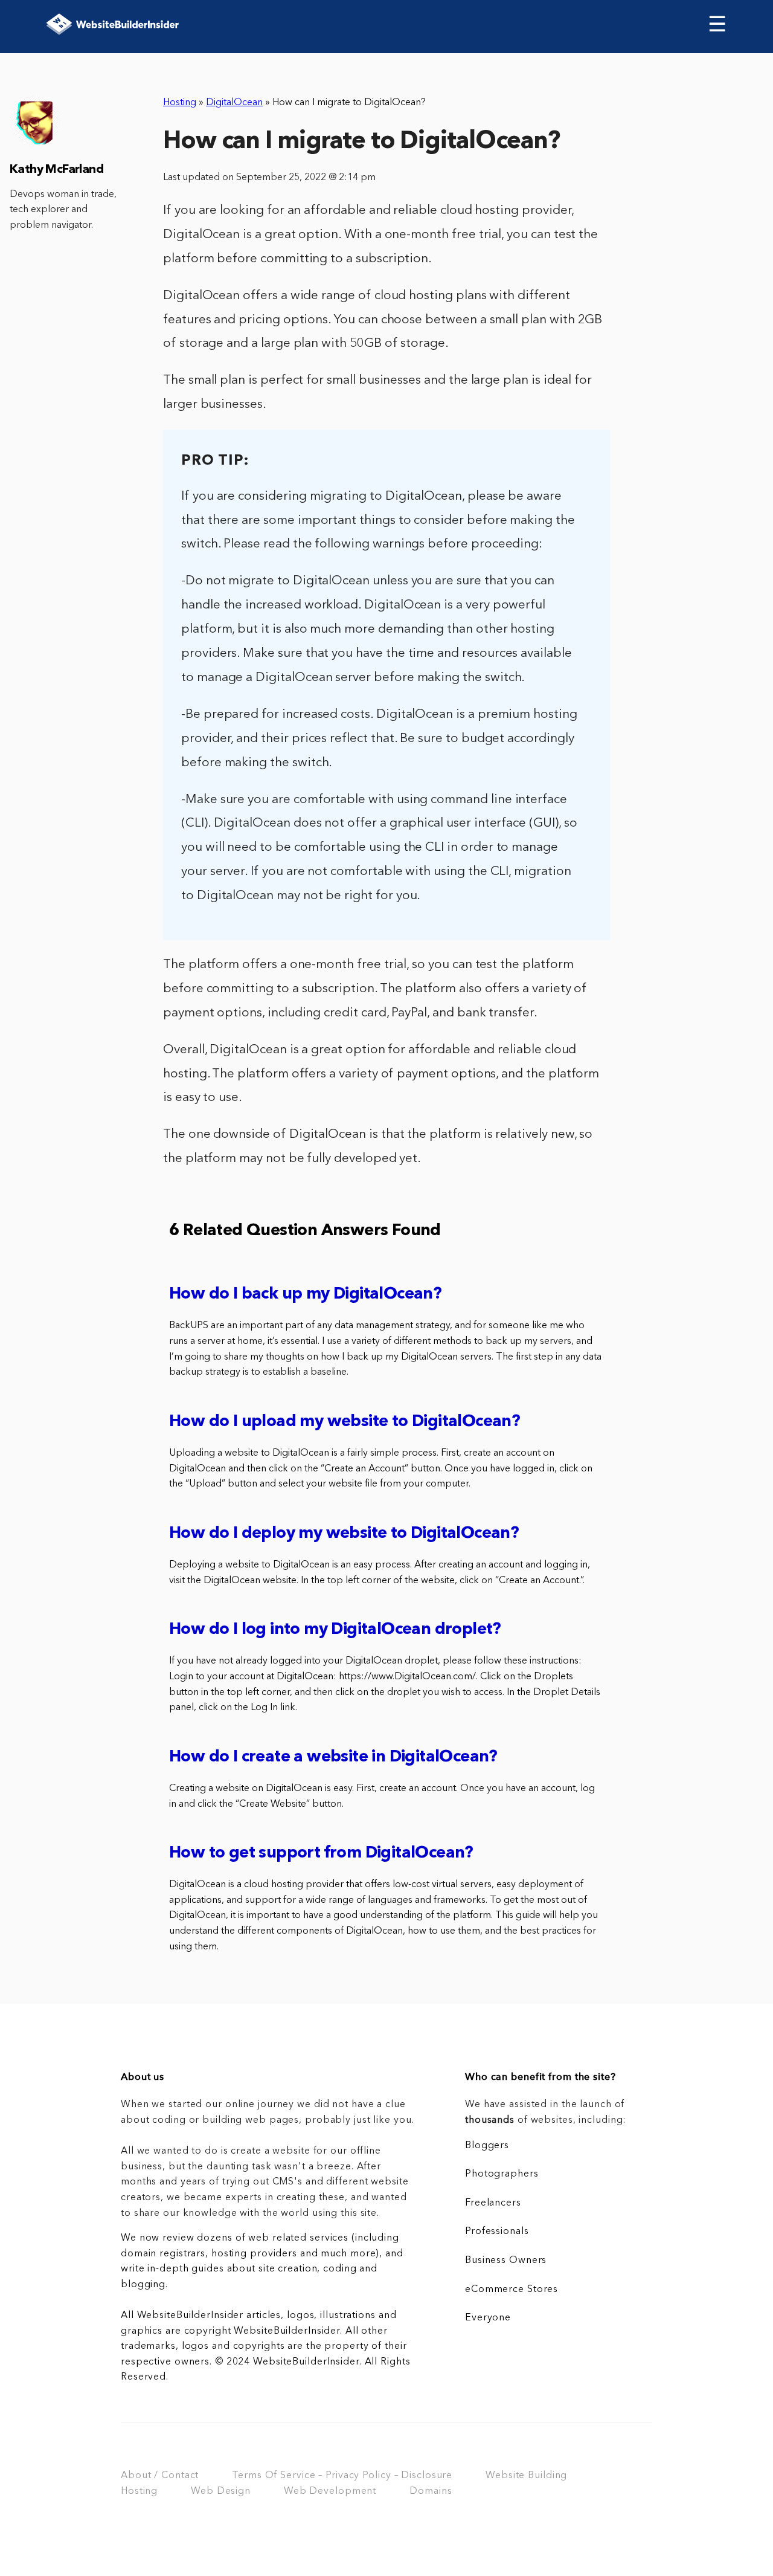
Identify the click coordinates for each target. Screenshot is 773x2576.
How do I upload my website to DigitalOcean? (345, 1422)
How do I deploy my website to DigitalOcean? (344, 1534)
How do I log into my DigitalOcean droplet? (335, 1630)
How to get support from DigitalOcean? (321, 1854)
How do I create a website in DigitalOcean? (333, 1758)
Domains (431, 2491)
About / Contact (160, 2476)
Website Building (526, 2476)
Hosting (180, 103)
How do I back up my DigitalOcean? (305, 1295)
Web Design (221, 2491)
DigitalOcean (234, 103)
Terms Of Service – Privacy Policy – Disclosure (342, 2476)
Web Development (330, 2491)
